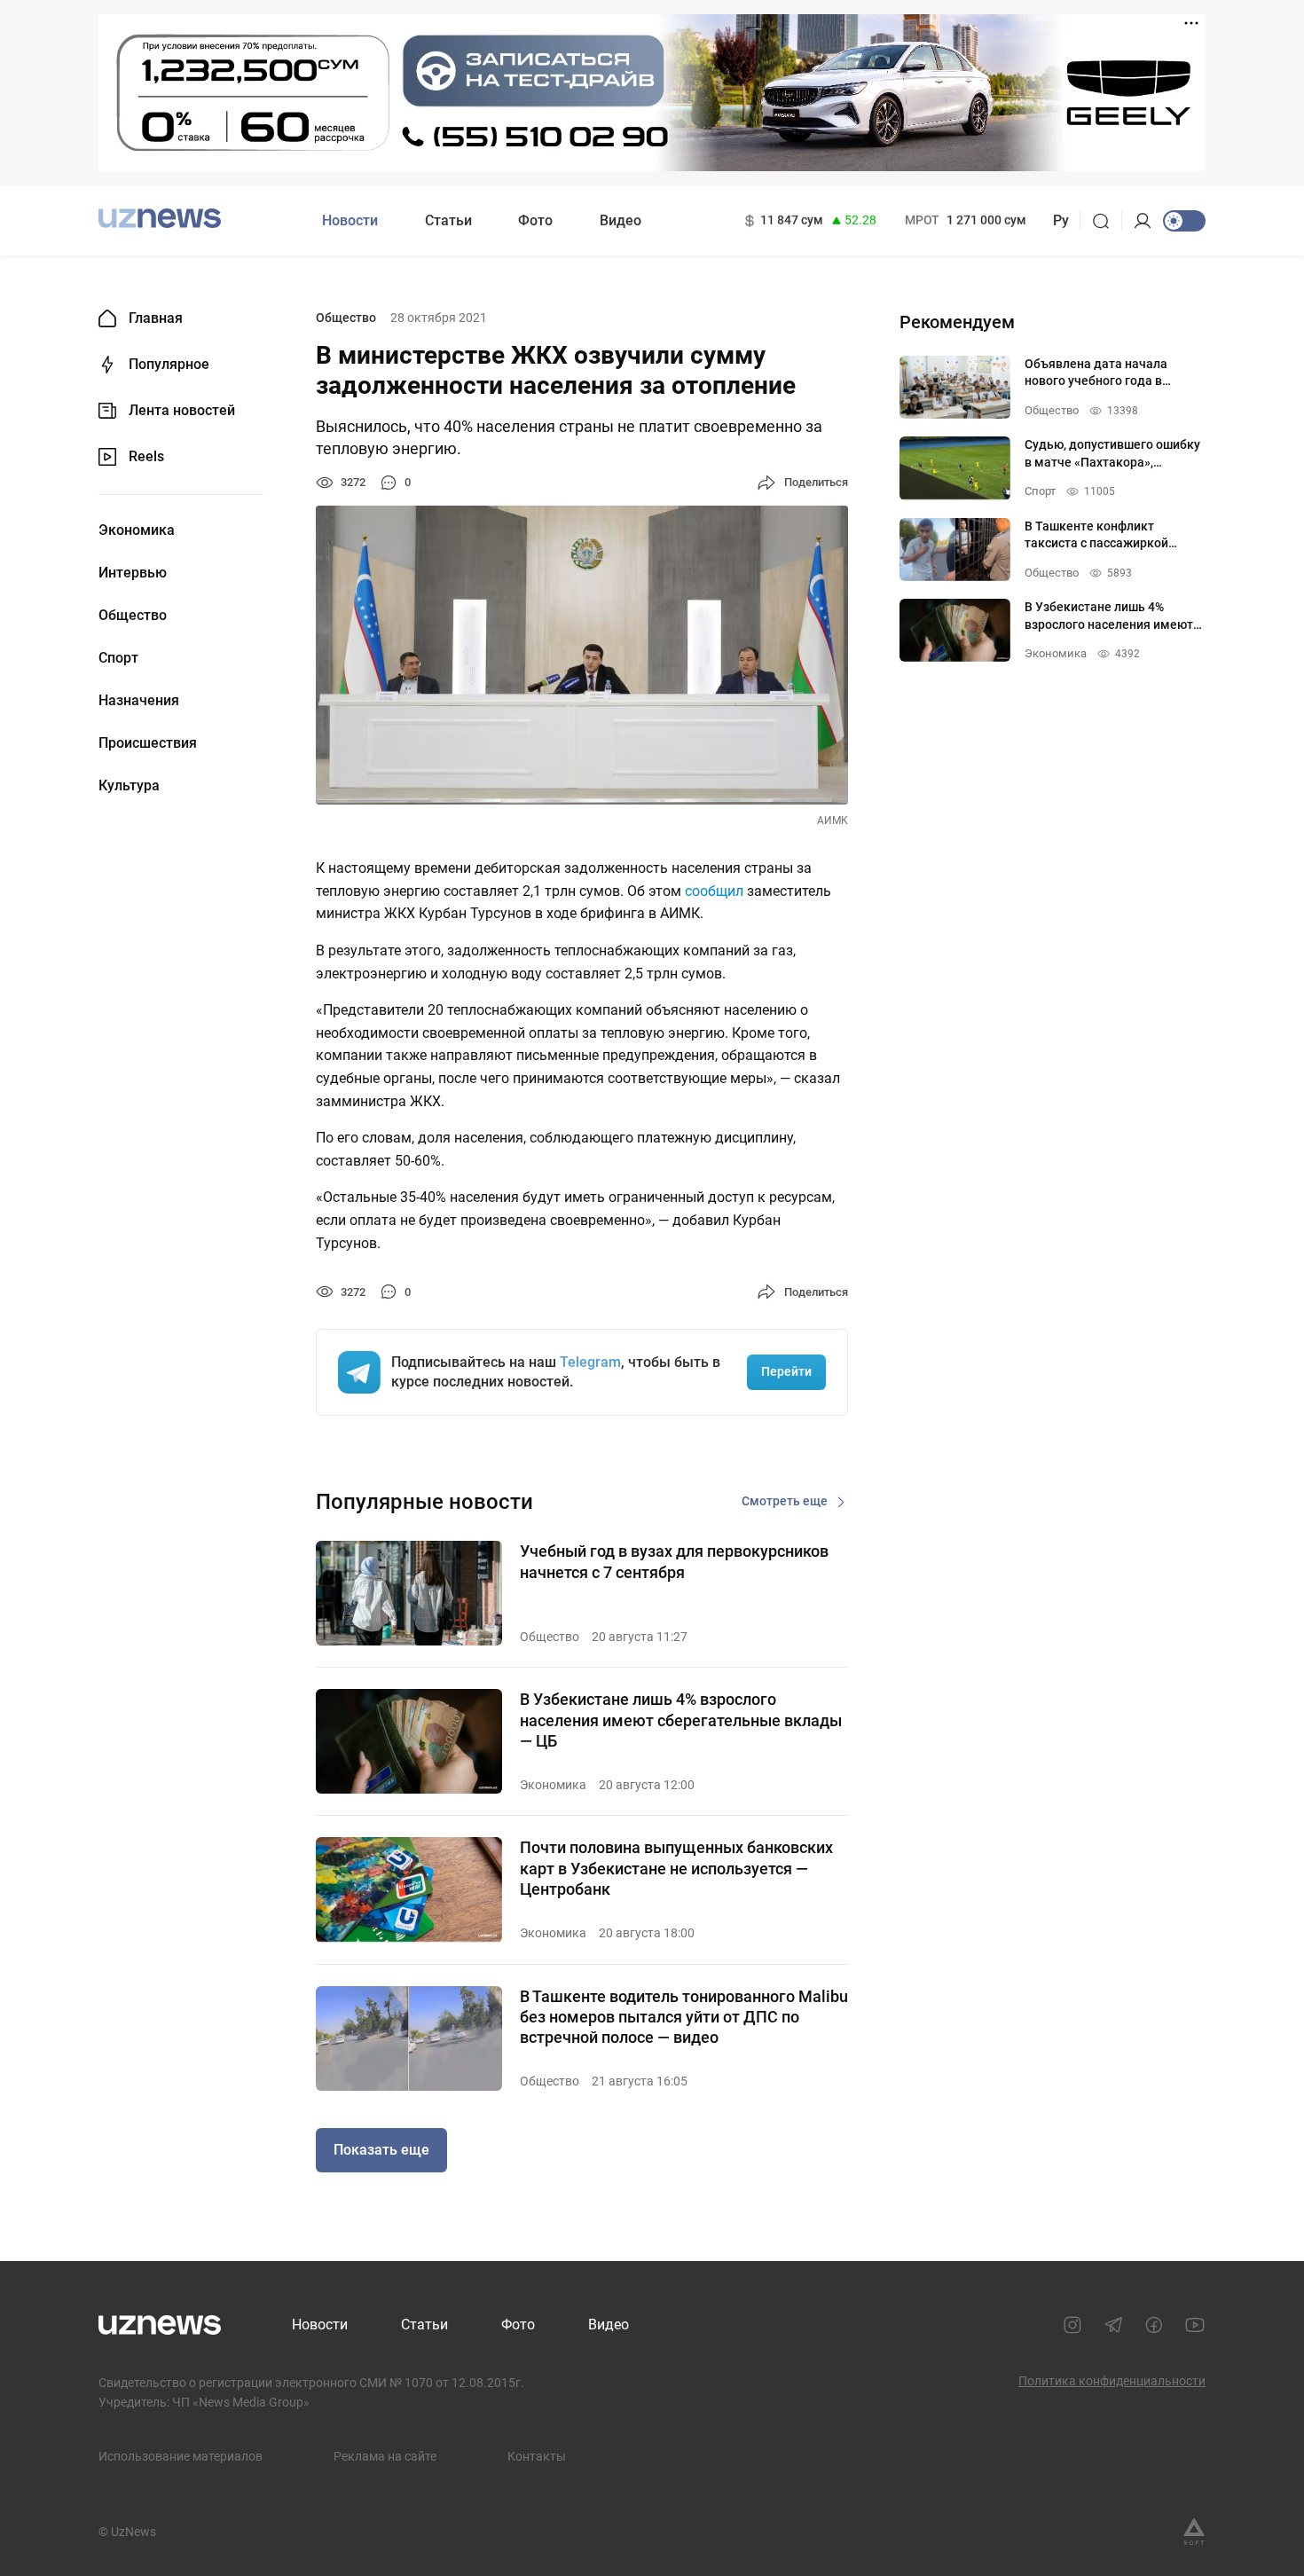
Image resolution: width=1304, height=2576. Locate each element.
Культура (129, 786)
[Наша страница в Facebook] (1154, 2325)
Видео (621, 220)
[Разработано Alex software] (1194, 2532)
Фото (535, 220)
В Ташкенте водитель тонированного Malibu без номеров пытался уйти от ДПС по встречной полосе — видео (684, 2017)
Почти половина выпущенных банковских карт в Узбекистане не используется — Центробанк (676, 1868)
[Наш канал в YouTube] (1195, 2325)
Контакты (537, 2456)
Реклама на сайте (385, 2456)
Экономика (137, 530)
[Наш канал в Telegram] (1113, 2325)
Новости (350, 220)
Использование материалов (181, 2456)
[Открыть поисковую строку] (1107, 221)
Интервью (133, 573)
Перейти (786, 1371)
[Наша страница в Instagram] (1072, 2325)
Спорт (118, 658)
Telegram (590, 1362)
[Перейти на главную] (160, 219)
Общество (133, 616)
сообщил (714, 891)
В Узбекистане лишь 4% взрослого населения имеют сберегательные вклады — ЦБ (681, 1720)
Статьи (448, 220)
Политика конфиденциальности (1112, 2381)
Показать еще (381, 2150)
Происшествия (148, 743)
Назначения (139, 701)
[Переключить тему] (1184, 221)
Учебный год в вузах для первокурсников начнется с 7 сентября (674, 1561)
